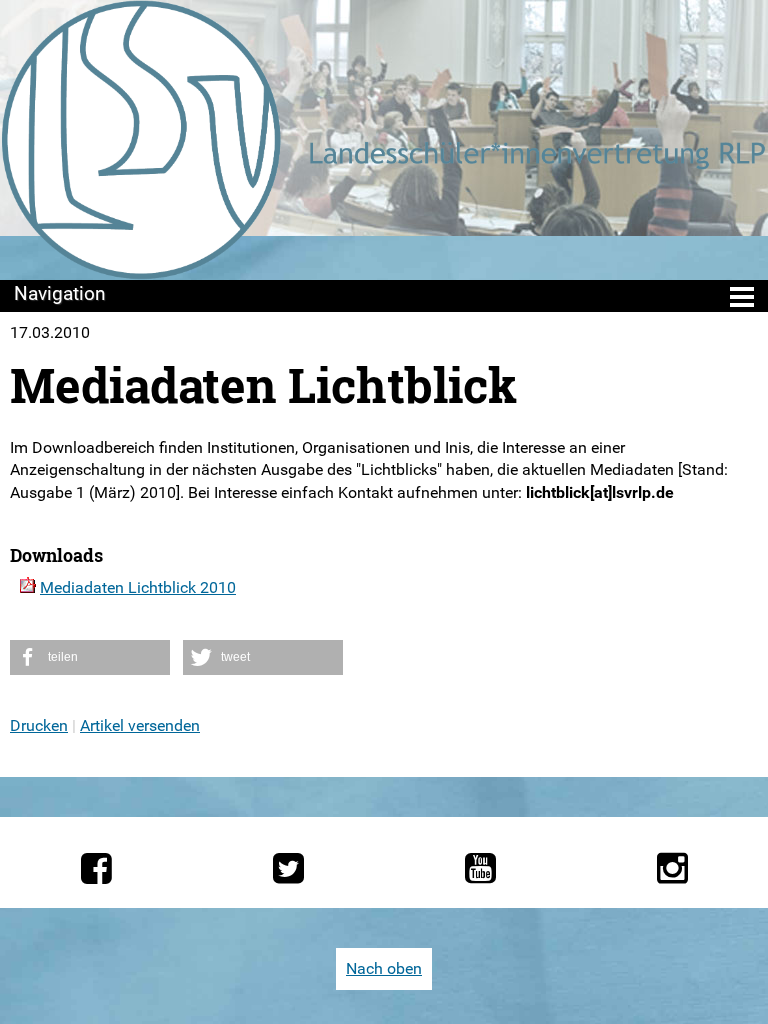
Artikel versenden (140, 725)
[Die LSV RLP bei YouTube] (480, 868)
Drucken (39, 725)
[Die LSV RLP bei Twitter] (288, 868)
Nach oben (384, 968)
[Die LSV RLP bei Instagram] (672, 868)
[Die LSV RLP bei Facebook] (96, 868)
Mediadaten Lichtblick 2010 (138, 587)
